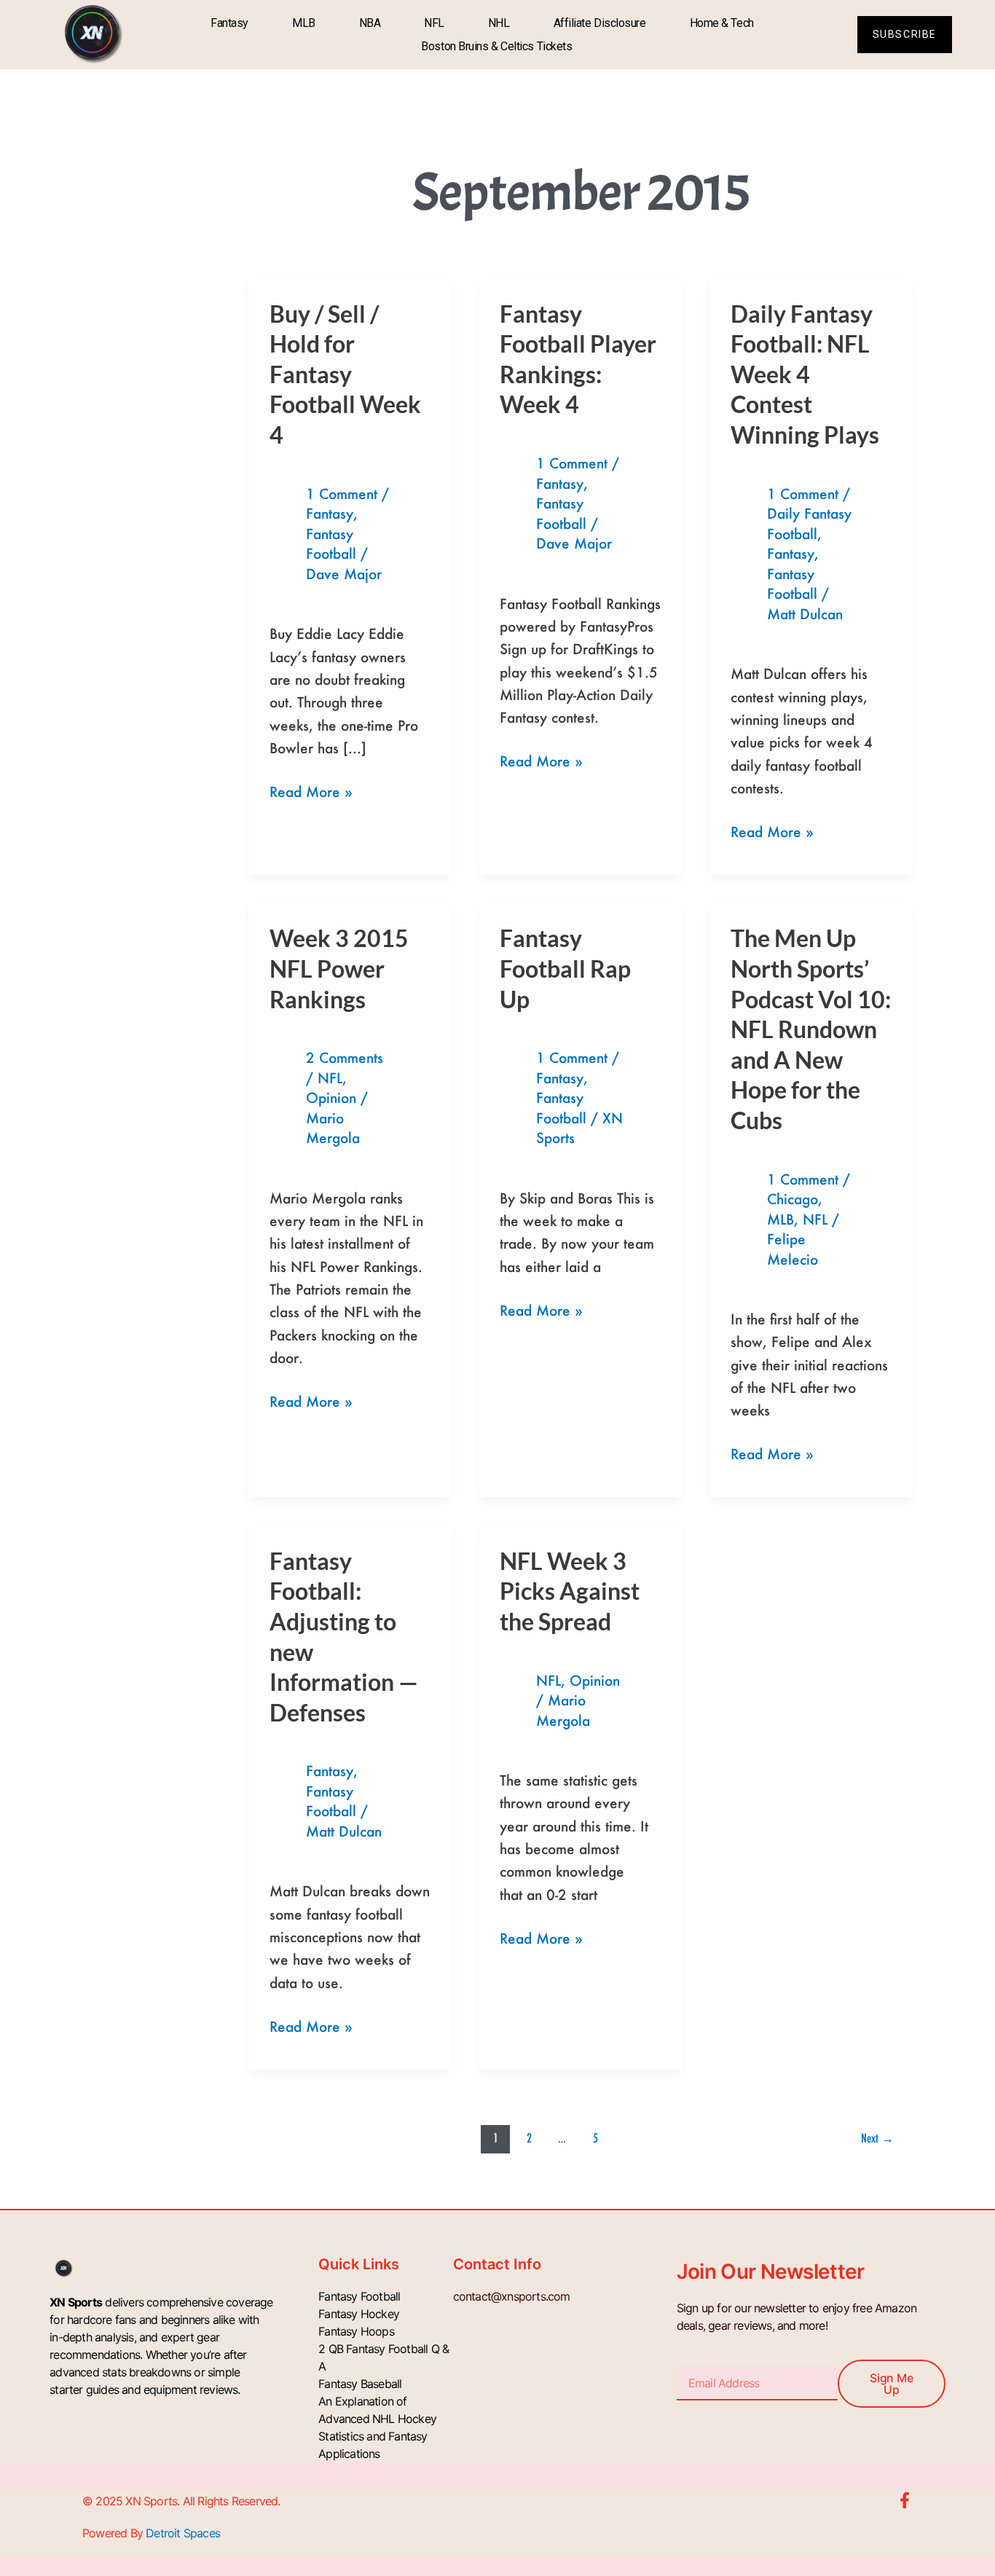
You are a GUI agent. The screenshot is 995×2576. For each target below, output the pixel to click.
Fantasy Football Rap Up (565, 968)
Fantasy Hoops (356, 2331)
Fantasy (229, 23)
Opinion (331, 1097)
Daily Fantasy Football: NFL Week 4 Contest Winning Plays (805, 374)
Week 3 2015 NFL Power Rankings (339, 968)
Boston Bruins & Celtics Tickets (496, 46)
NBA (370, 23)
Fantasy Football (359, 2296)
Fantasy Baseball (360, 2384)
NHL (499, 23)
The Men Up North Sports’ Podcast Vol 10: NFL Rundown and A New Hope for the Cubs (811, 1029)
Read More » (311, 790)
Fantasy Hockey (359, 2314)
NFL (434, 23)
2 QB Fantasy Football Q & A (384, 2357)
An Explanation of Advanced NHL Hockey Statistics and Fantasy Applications (377, 2427)
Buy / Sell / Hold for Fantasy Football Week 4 (345, 374)
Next (877, 2138)
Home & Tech (722, 23)
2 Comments (345, 1057)
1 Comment (342, 494)
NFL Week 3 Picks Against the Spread (570, 1591)
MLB (304, 23)
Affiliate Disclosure (600, 23)
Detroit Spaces (183, 2533)
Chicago (793, 1199)
